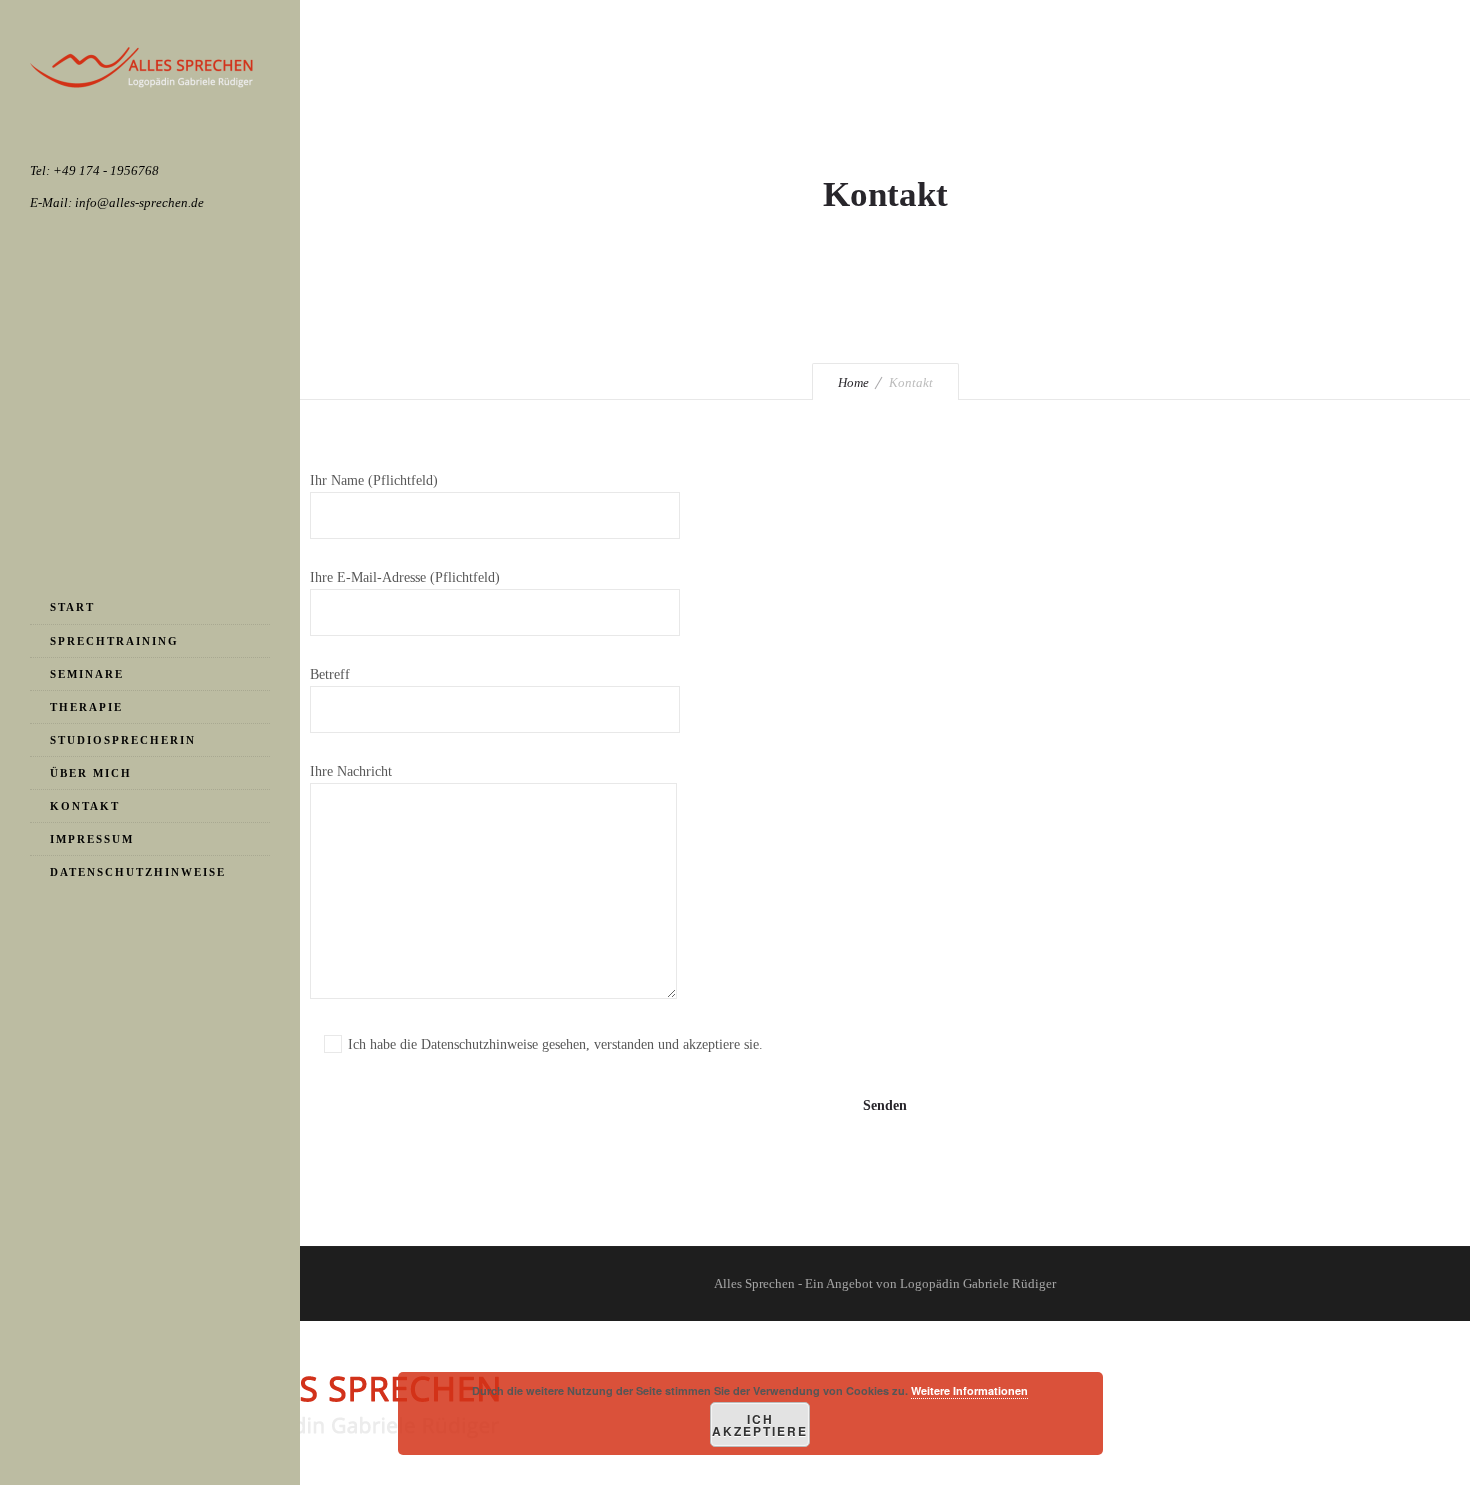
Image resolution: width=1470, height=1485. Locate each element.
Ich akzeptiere (760, 1425)
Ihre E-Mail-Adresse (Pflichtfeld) (405, 577)
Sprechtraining (114, 641)
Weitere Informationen (969, 1390)
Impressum (92, 839)
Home (853, 382)
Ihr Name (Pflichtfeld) (374, 480)
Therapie (86, 707)
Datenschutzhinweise (138, 872)
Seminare (87, 674)
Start (72, 607)
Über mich (91, 773)
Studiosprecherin (123, 740)
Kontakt (85, 806)
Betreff (330, 674)
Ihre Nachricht (351, 771)
